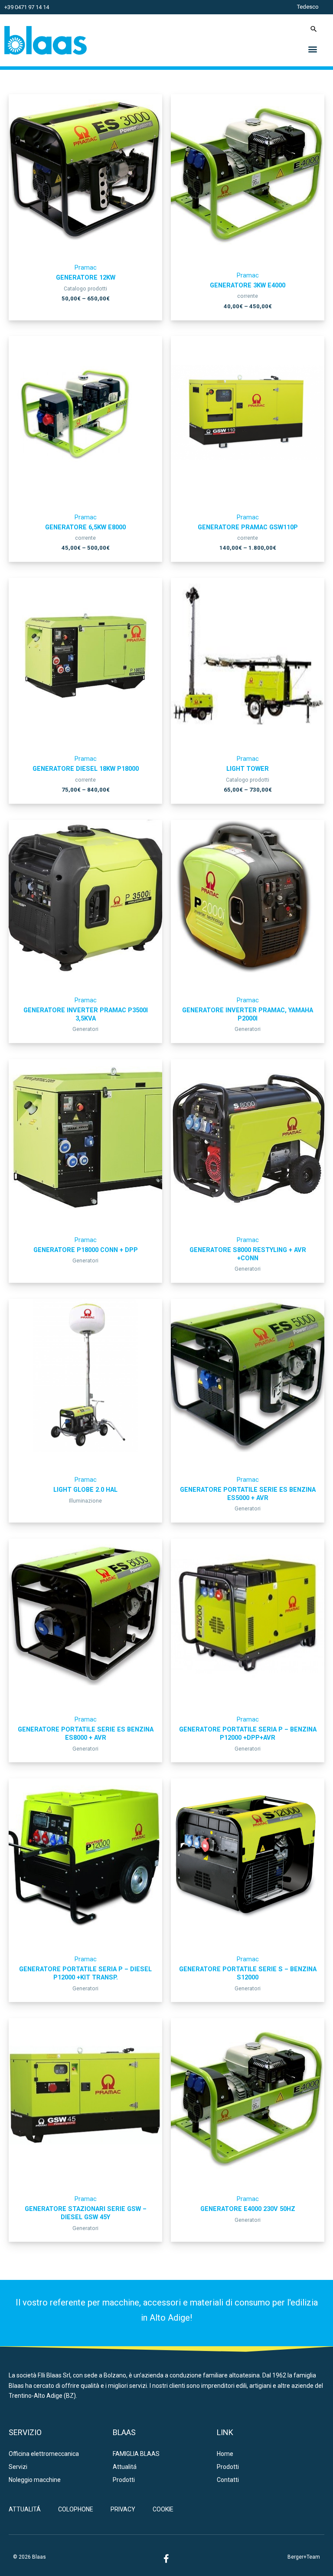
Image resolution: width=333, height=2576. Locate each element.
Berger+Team (304, 2557)
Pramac (86, 267)
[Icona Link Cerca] (314, 29)
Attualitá (125, 2467)
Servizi (18, 2467)
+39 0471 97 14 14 (27, 7)
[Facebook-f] (166, 2559)
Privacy (123, 2509)
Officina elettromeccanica (44, 2454)
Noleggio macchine (35, 2480)
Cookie (163, 2509)
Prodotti (124, 2480)
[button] (313, 49)
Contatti (228, 2480)
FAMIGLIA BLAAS (136, 2454)
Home (225, 2454)
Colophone (76, 2509)
